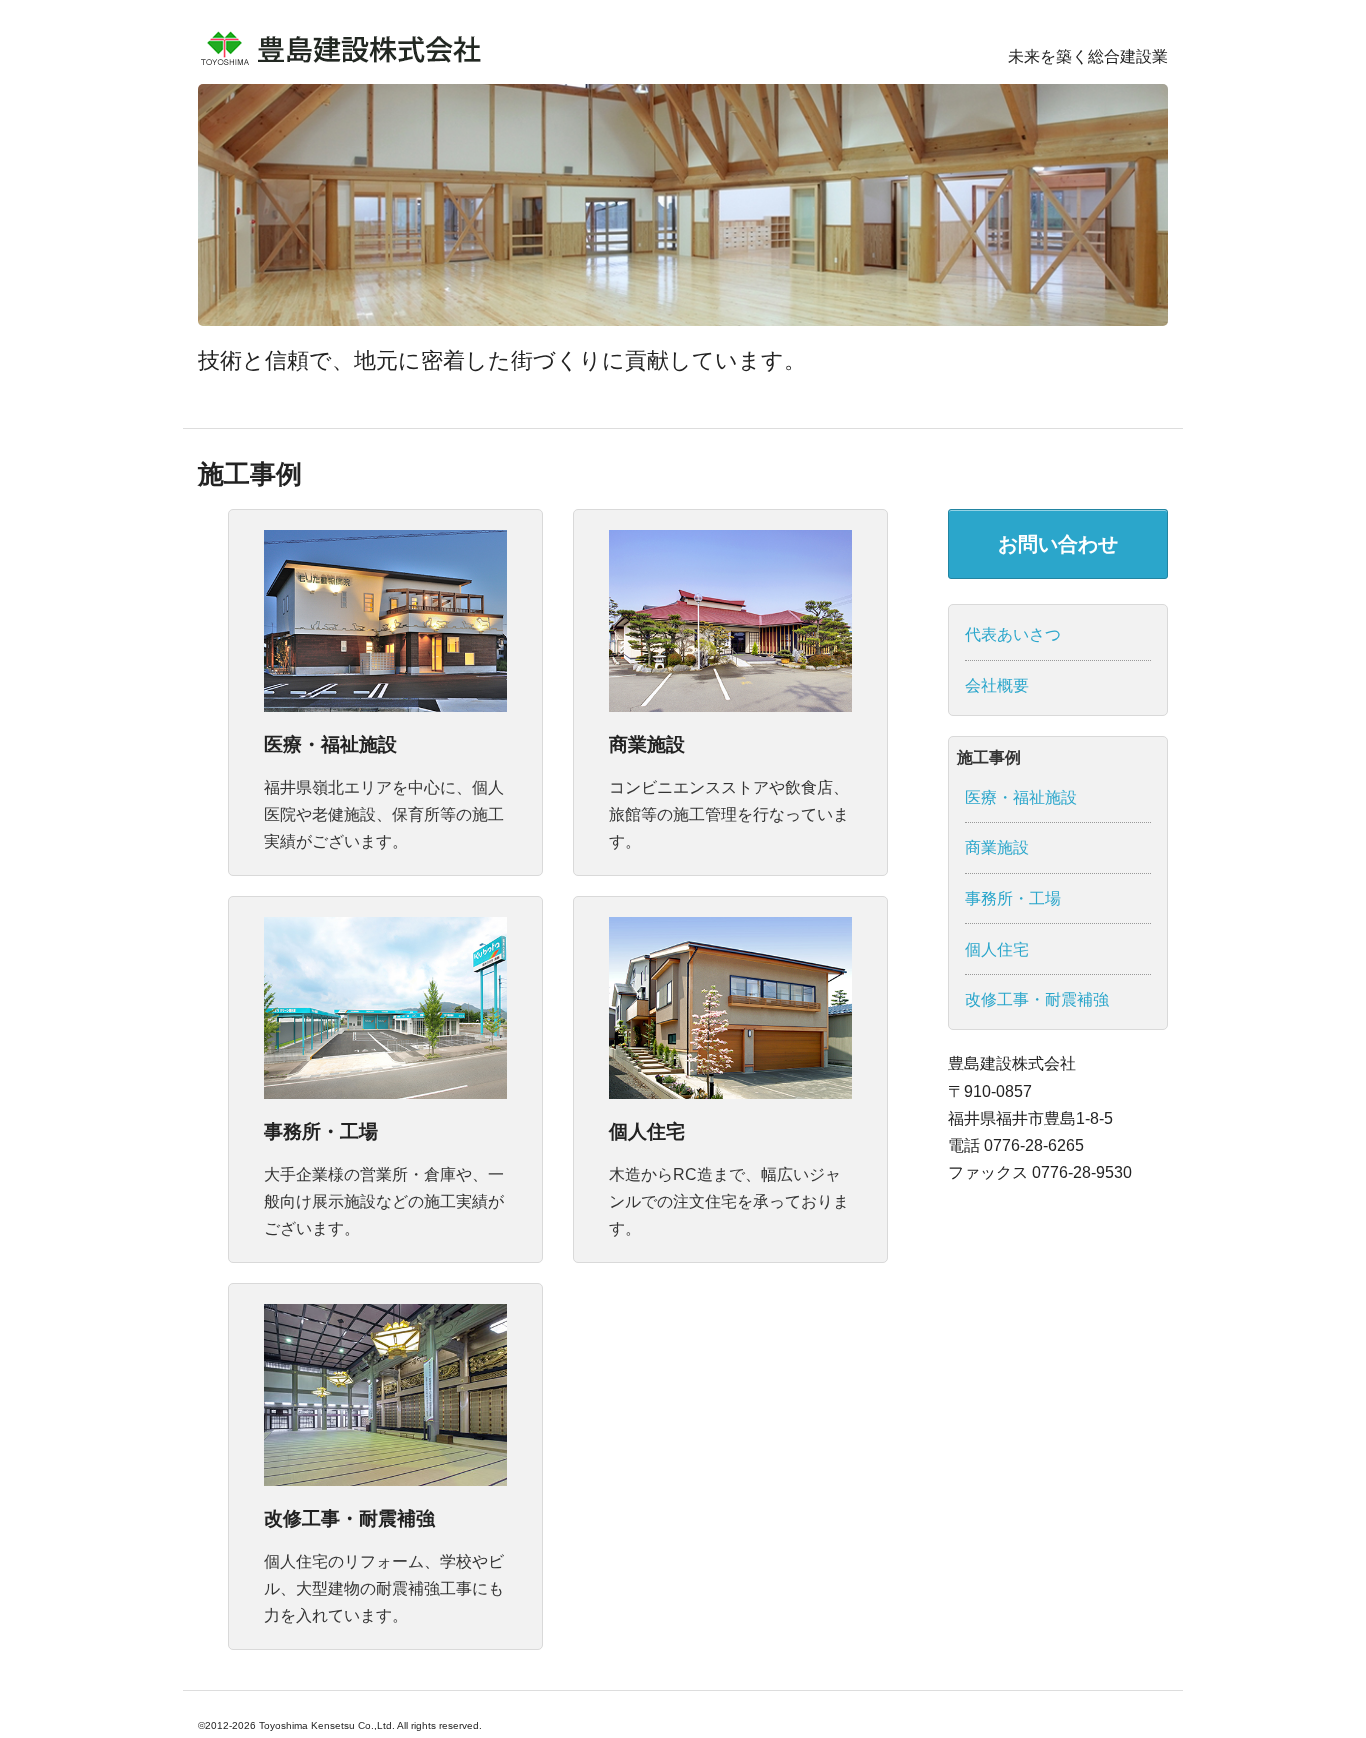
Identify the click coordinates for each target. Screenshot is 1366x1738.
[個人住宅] (730, 1007)
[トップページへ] (343, 45)
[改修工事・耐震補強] (385, 1394)
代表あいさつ (1013, 634)
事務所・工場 (321, 1131)
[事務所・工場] (385, 1007)
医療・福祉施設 (330, 744)
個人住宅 (647, 1131)
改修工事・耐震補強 (349, 1518)
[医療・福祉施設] (385, 619)
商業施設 (647, 744)
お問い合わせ (1058, 544)
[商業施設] (730, 619)
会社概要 (997, 685)
